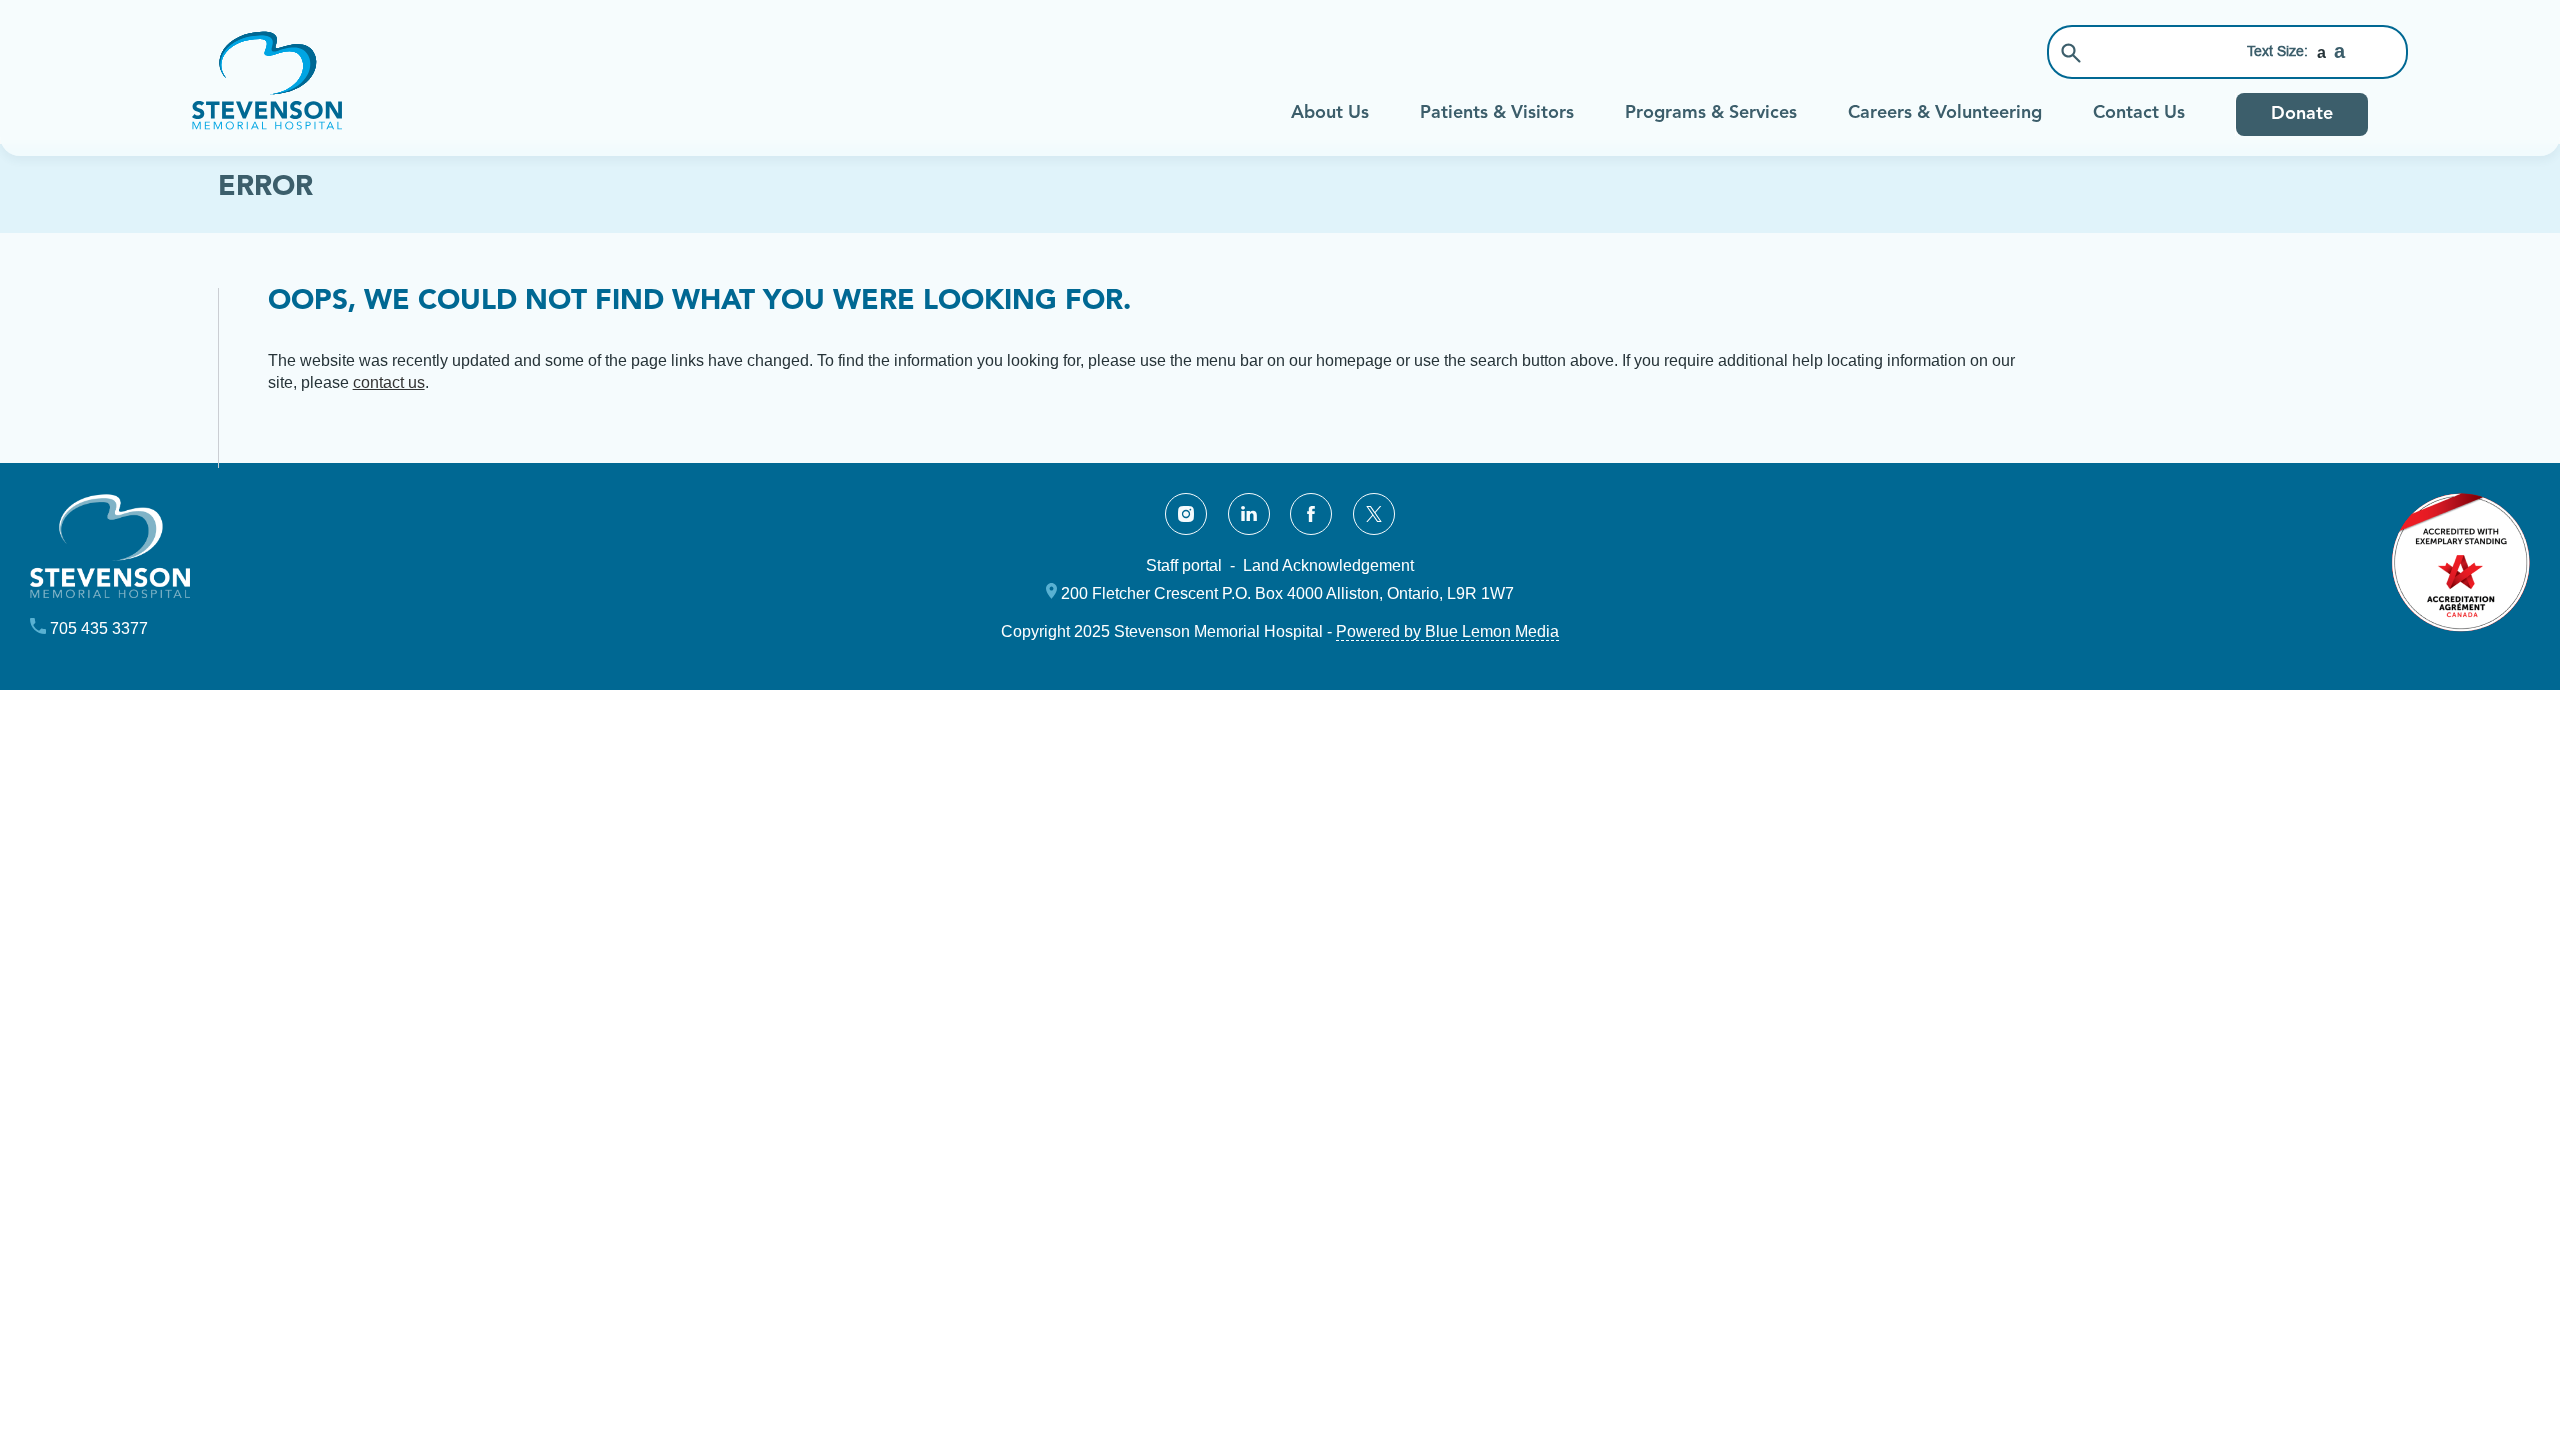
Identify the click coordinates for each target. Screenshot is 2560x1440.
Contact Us (2139, 113)
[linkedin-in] (1249, 514)
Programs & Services (1711, 113)
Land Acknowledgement (1328, 565)
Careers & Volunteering (1945, 113)
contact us (389, 382)
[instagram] (1186, 514)
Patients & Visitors (1497, 113)
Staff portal (1184, 565)
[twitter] (1374, 514)
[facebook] (1311, 514)
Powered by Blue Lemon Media (1447, 631)
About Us (1330, 113)
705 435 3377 (99, 628)
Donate (2302, 114)
